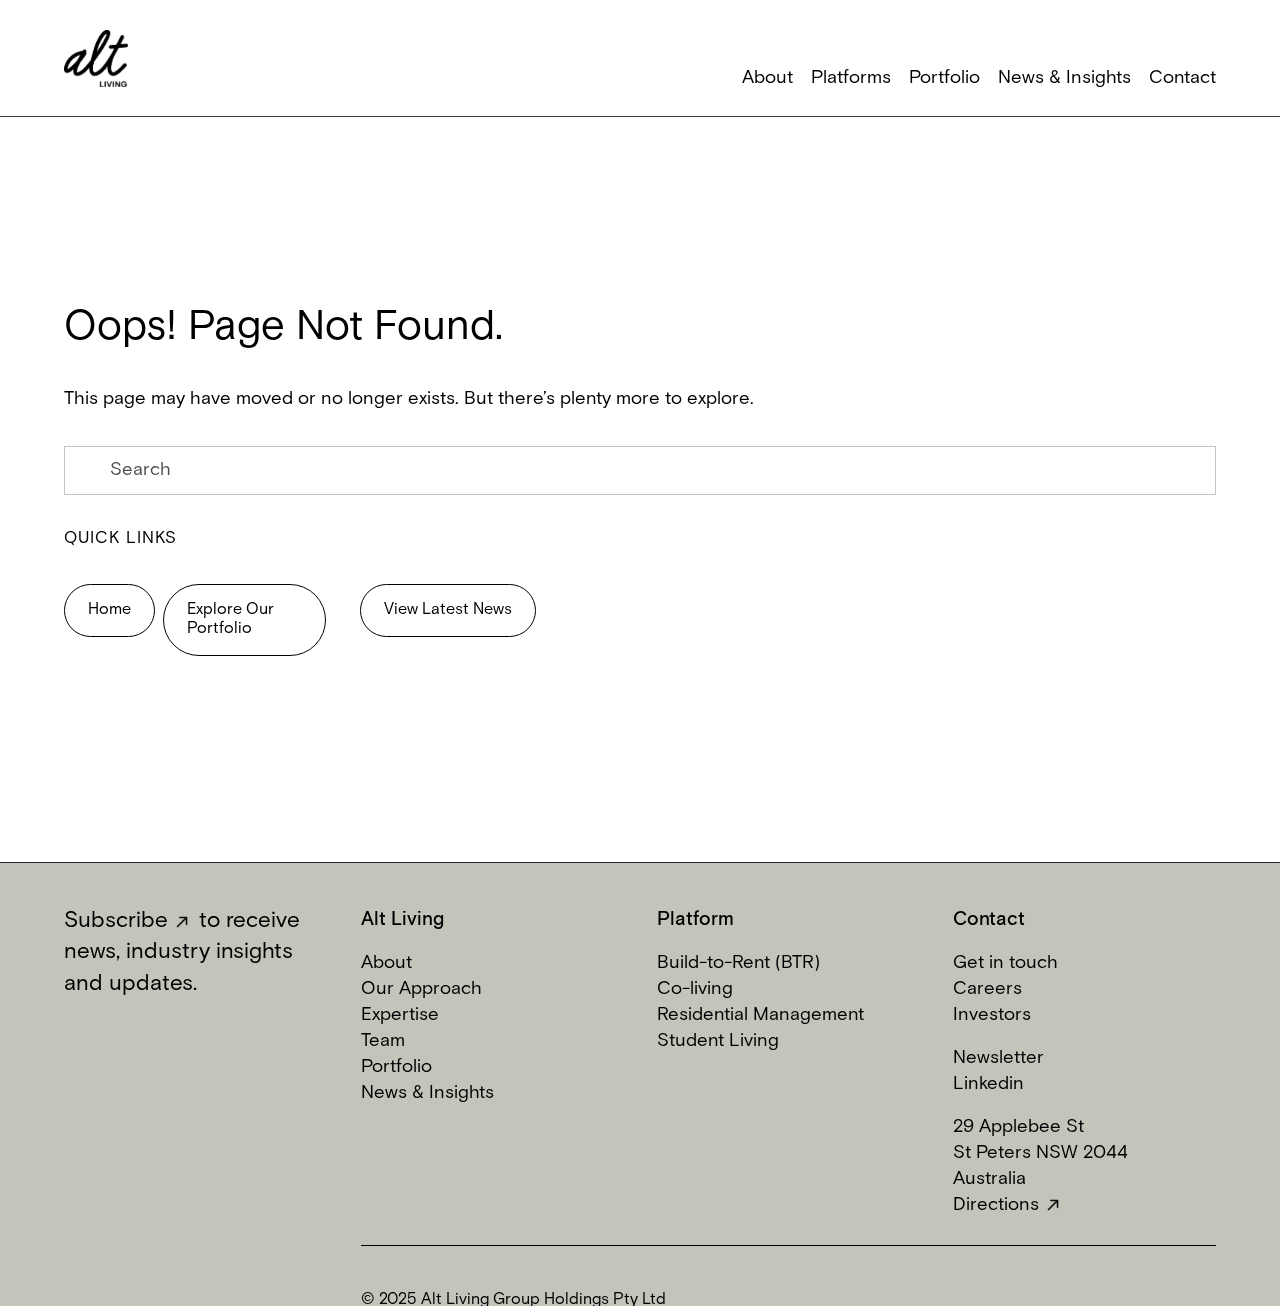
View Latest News (448, 610)
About (386, 963)
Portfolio (396, 1067)
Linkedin (988, 1084)
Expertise (400, 1015)
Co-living (695, 989)
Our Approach (421, 989)
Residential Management (760, 1015)
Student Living (718, 1041)
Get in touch (1005, 963)
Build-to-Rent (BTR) (738, 963)
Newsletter (998, 1058)
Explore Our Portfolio (230, 619)
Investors (992, 1015)
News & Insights (427, 1093)
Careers (987, 989)
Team (383, 1041)
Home (109, 610)
